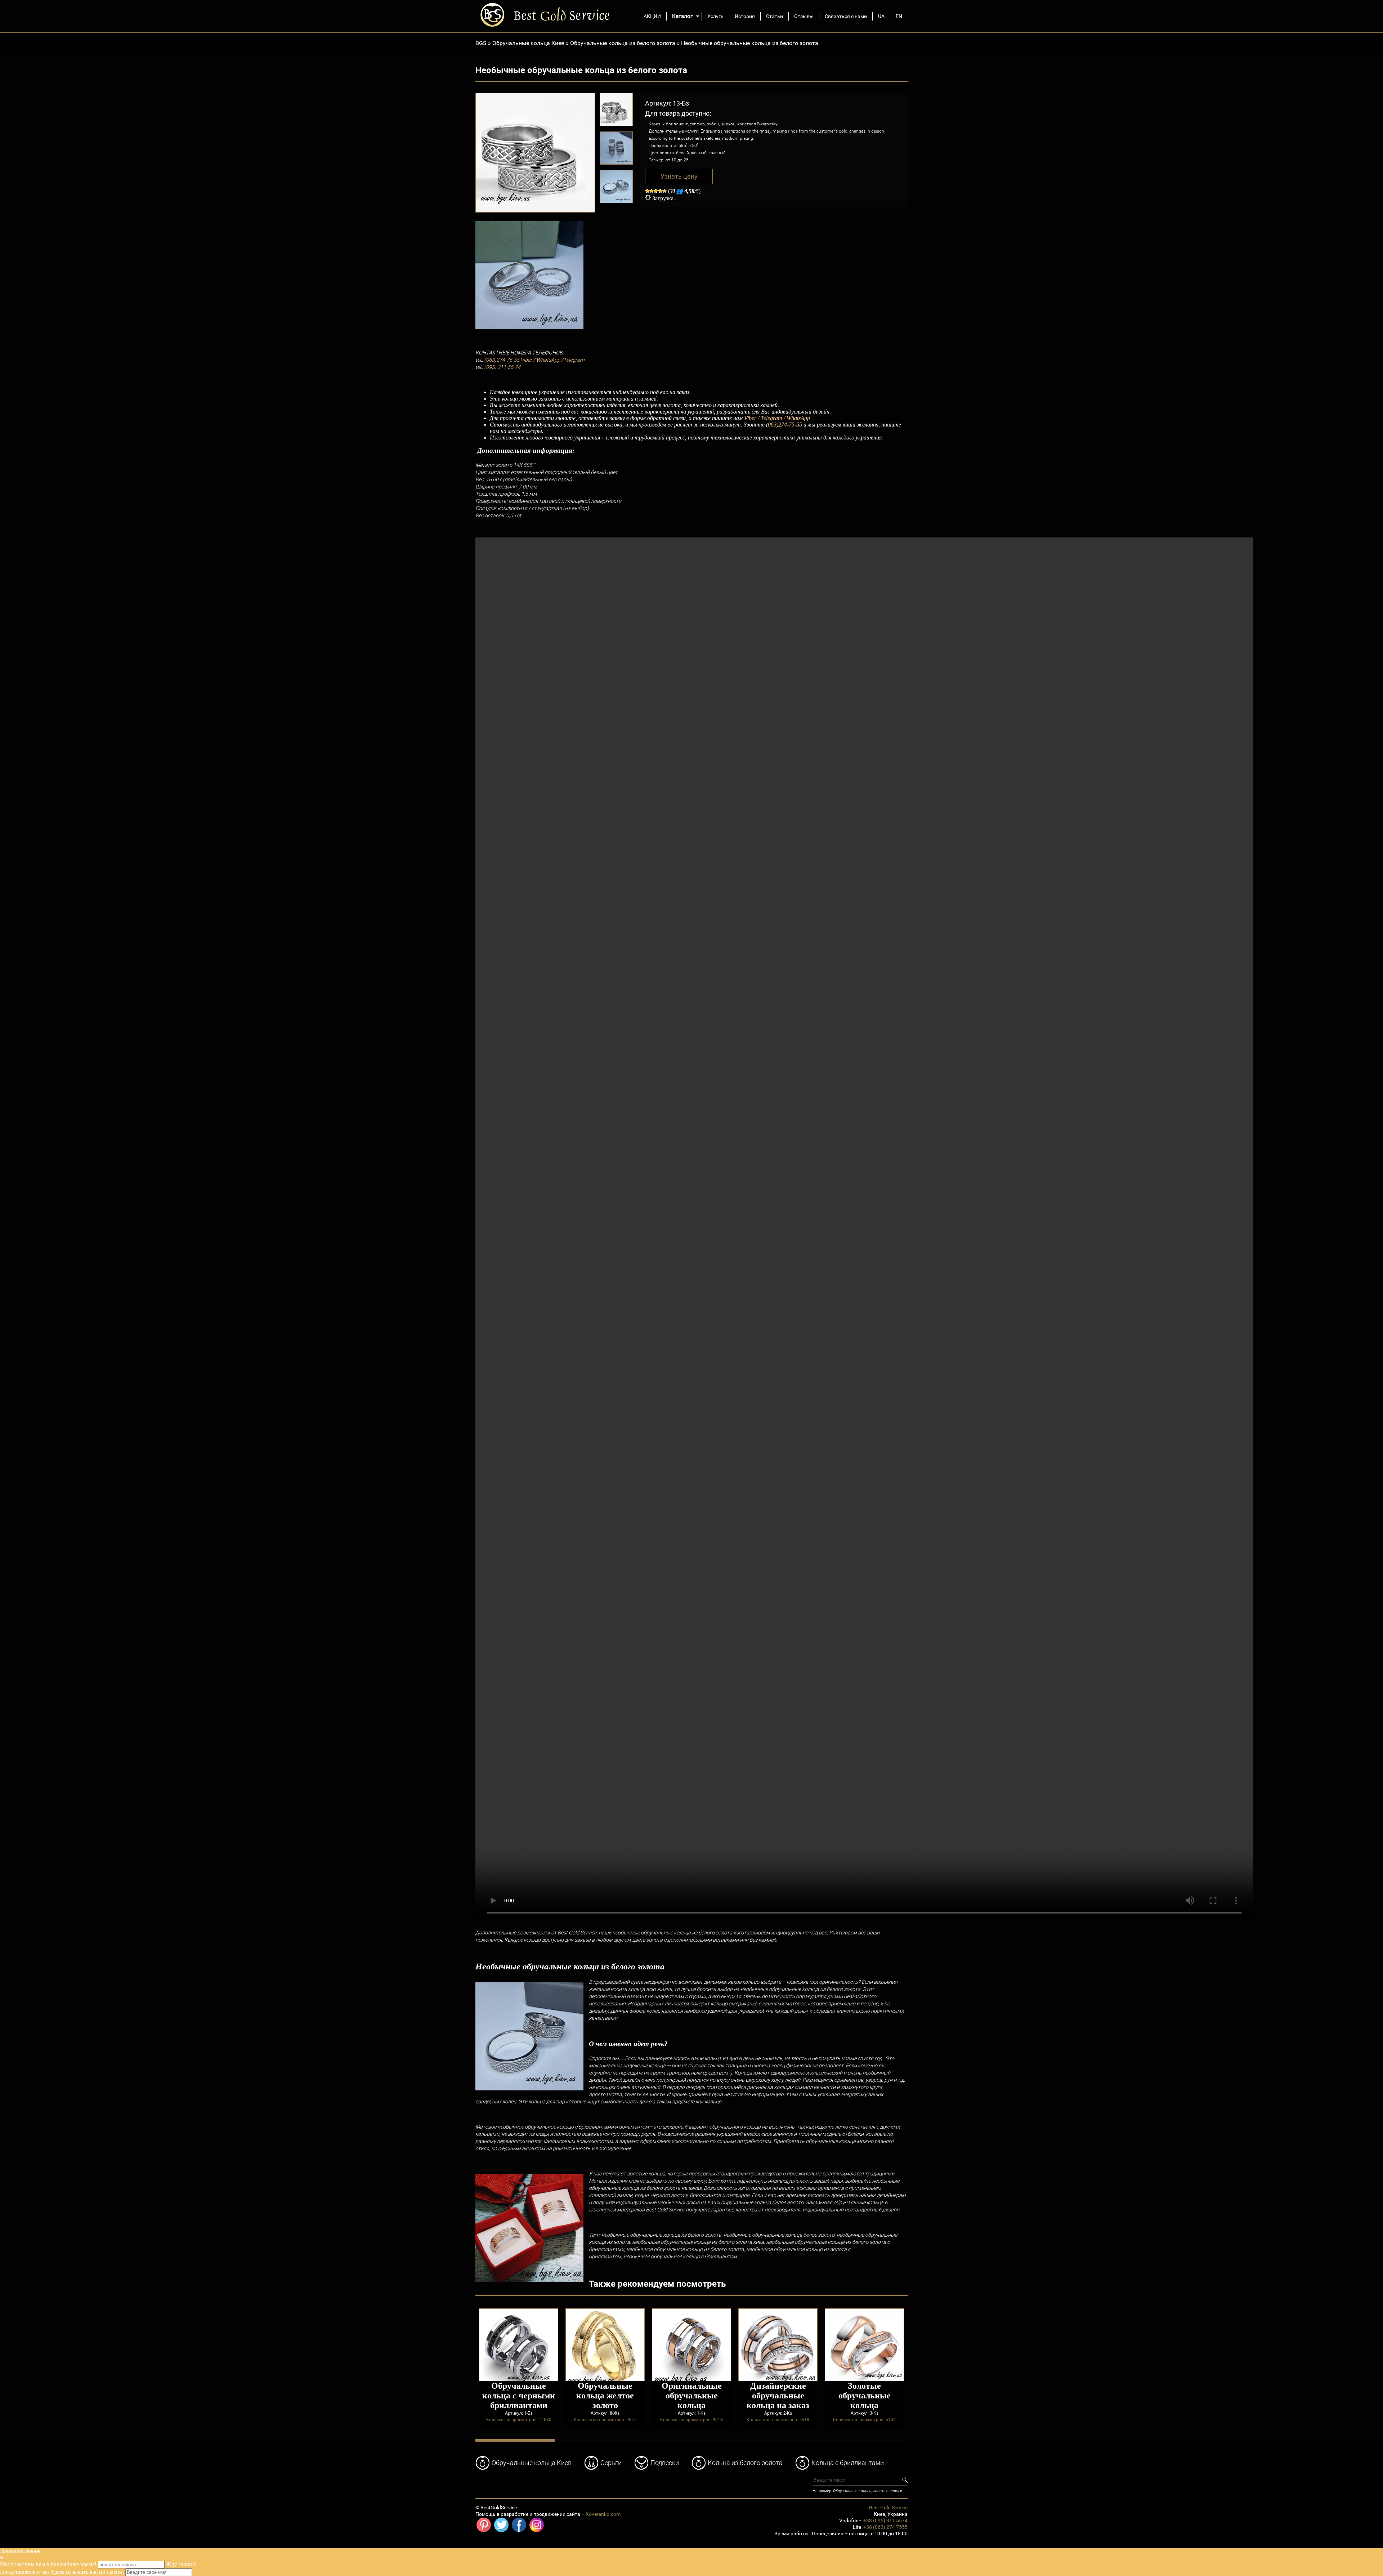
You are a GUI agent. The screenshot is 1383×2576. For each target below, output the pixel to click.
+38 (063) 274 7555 (885, 2527)
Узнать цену (679, 177)
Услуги (715, 16)
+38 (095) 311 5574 (885, 2521)
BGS (481, 43)
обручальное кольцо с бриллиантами (569, 2127)
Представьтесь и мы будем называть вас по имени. (62, 2572)
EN (899, 16)
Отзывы (804, 16)
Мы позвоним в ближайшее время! (49, 2564)
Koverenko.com (603, 2514)
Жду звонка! (181, 2564)
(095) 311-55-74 (502, 367)
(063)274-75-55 (502, 360)
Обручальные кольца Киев (528, 43)
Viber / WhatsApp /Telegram (552, 360)
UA (881, 16)
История (745, 16)
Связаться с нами (846, 16)
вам (41, 2564)
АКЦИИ (652, 16)
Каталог (682, 16)
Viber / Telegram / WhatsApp (777, 418)
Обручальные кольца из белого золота (623, 43)
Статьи (775, 16)
